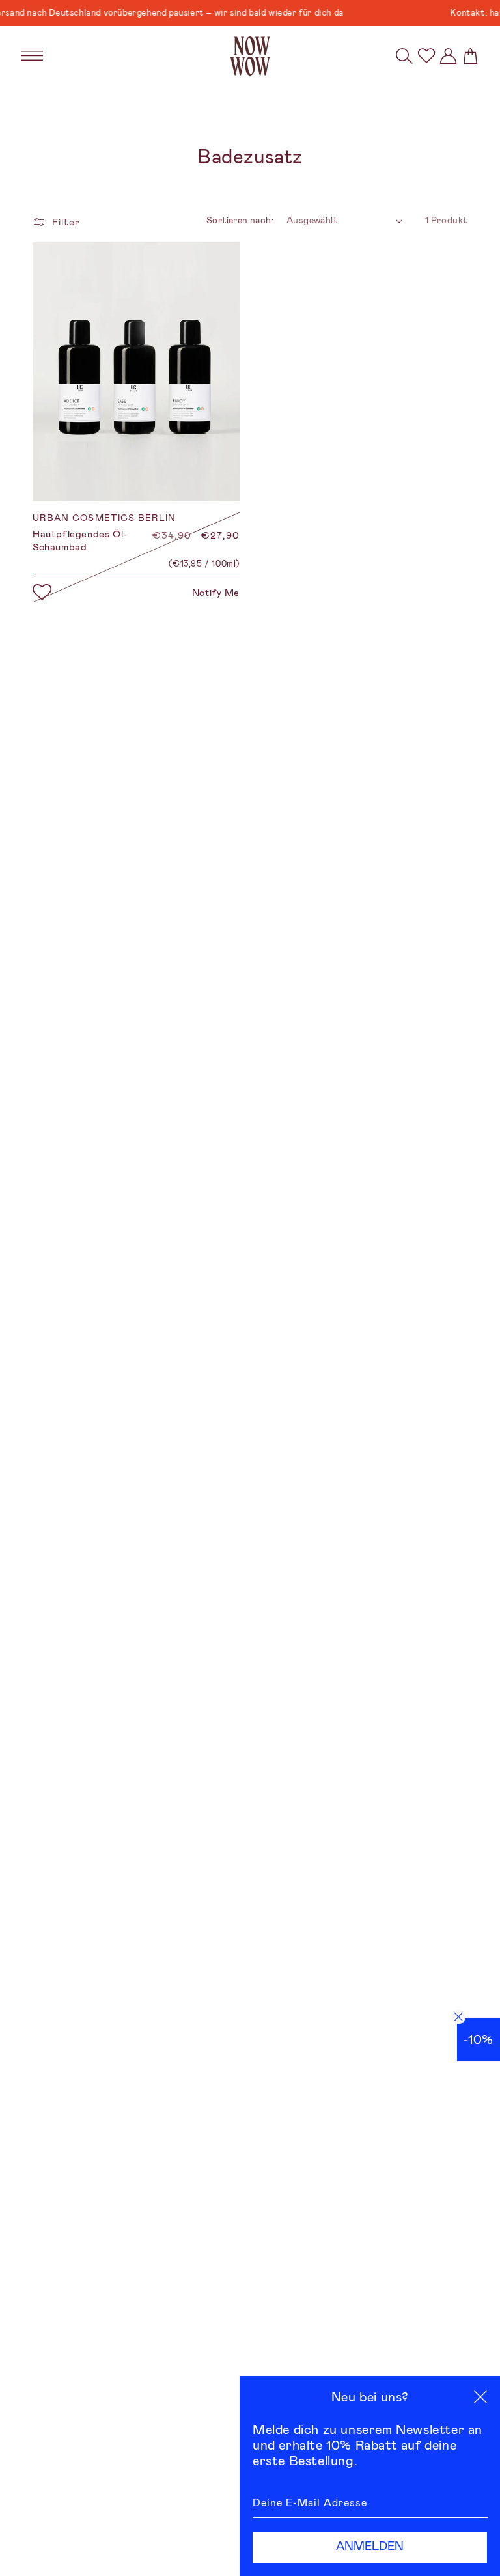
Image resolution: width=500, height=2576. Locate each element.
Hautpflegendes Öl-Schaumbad (80, 541)
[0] (426, 56)
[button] (404, 56)
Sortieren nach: (240, 220)
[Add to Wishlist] (42, 593)
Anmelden (370, 2546)
